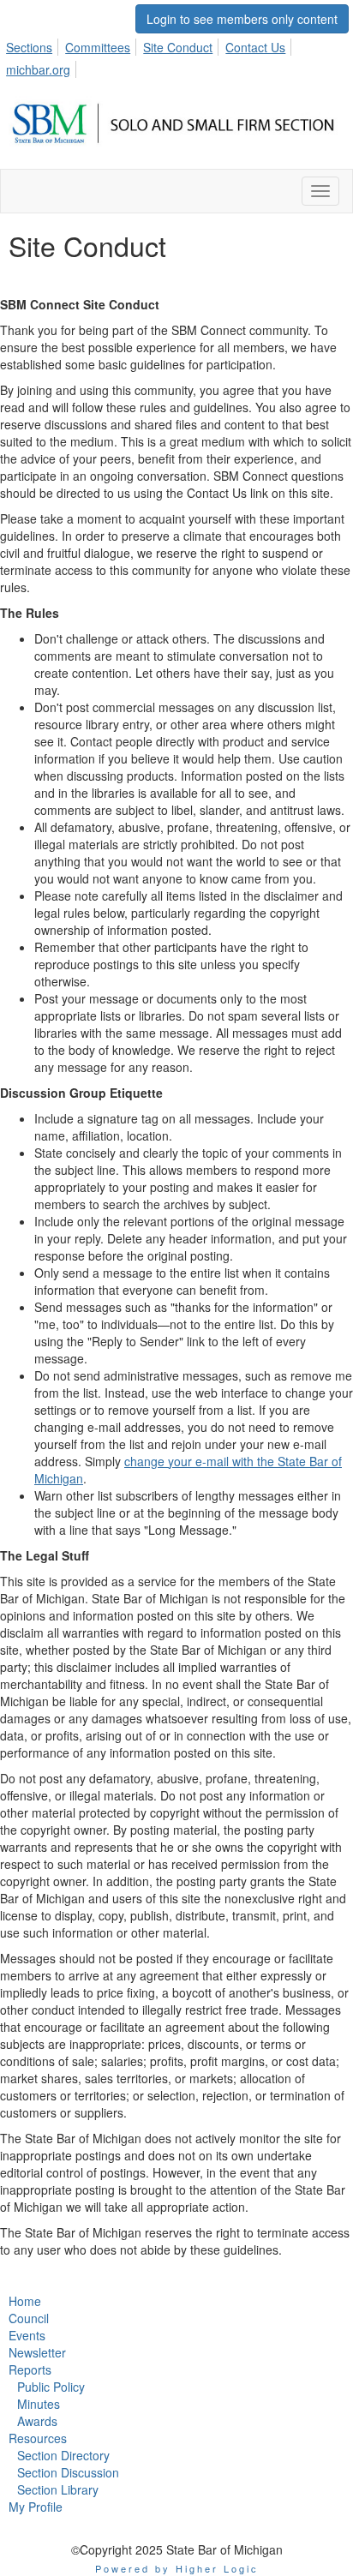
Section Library (58, 2489)
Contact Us (255, 47)
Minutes (39, 2404)
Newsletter (37, 2352)
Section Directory (63, 2455)
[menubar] (176, 56)
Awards (37, 2421)
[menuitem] (34, 45)
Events (27, 2335)
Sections (29, 47)
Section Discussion (68, 2472)
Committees (98, 47)
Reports (30, 2369)
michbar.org (38, 69)
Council (29, 2318)
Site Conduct (178, 47)
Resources (38, 2438)
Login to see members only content (242, 19)
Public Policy (51, 2387)
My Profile (36, 2507)
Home (25, 2301)
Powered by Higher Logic (177, 2568)
